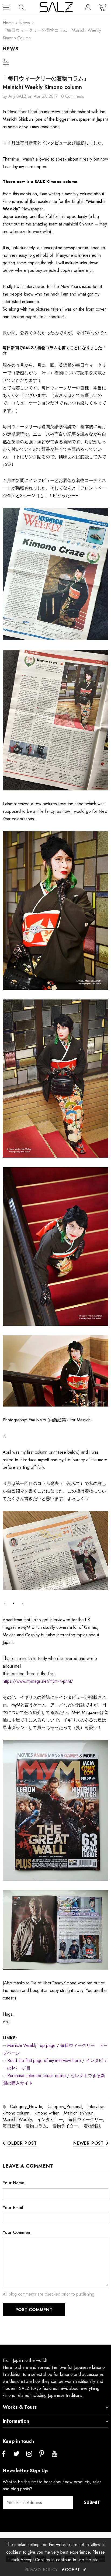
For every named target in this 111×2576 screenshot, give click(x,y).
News (25, 23)
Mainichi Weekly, (20, 2120)
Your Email (13, 2208)
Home (8, 23)
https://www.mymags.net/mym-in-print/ (38, 1681)
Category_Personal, (67, 2107)
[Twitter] (16, 2454)
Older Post (22, 2143)
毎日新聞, (14, 2126)
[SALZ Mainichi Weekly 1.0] (55, 911)
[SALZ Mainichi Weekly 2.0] (55, 1079)
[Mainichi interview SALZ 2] (55, 720)
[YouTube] (54, 2454)
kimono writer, (49, 2113)
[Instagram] (29, 2454)
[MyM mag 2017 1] (55, 1811)
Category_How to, (29, 2107)
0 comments (73, 96)
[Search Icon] (27, 7)
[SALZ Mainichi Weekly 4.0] (55, 1247)
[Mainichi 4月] (55, 1551)
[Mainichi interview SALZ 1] (55, 574)
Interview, (98, 2107)
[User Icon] (88, 7)
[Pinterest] (42, 2454)
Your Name (13, 2183)
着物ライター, (68, 2126)
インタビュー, (53, 2120)
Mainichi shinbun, (81, 2113)
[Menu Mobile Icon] (6, 7)
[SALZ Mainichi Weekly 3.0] (55, 1371)
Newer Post (89, 2143)
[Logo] (56, 7)
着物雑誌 (92, 2126)
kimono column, (19, 2113)
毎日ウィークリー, (88, 2120)
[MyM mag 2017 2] (55, 1930)
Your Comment (17, 2232)
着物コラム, (39, 2126)
